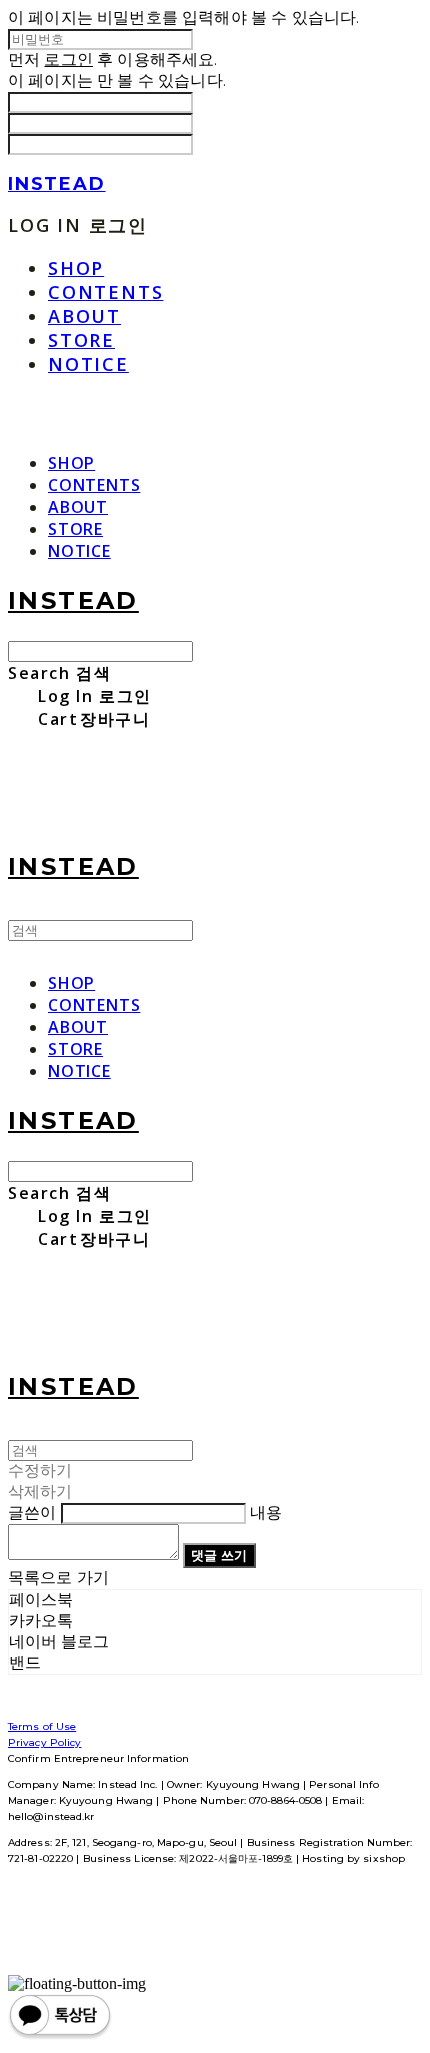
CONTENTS (105, 292)
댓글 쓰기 (219, 1555)
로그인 (68, 59)
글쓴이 (32, 1512)
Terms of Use (42, 1726)
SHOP (76, 268)
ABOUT (84, 316)
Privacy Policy (44, 1742)
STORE (81, 340)
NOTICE (88, 364)
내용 (266, 1512)
